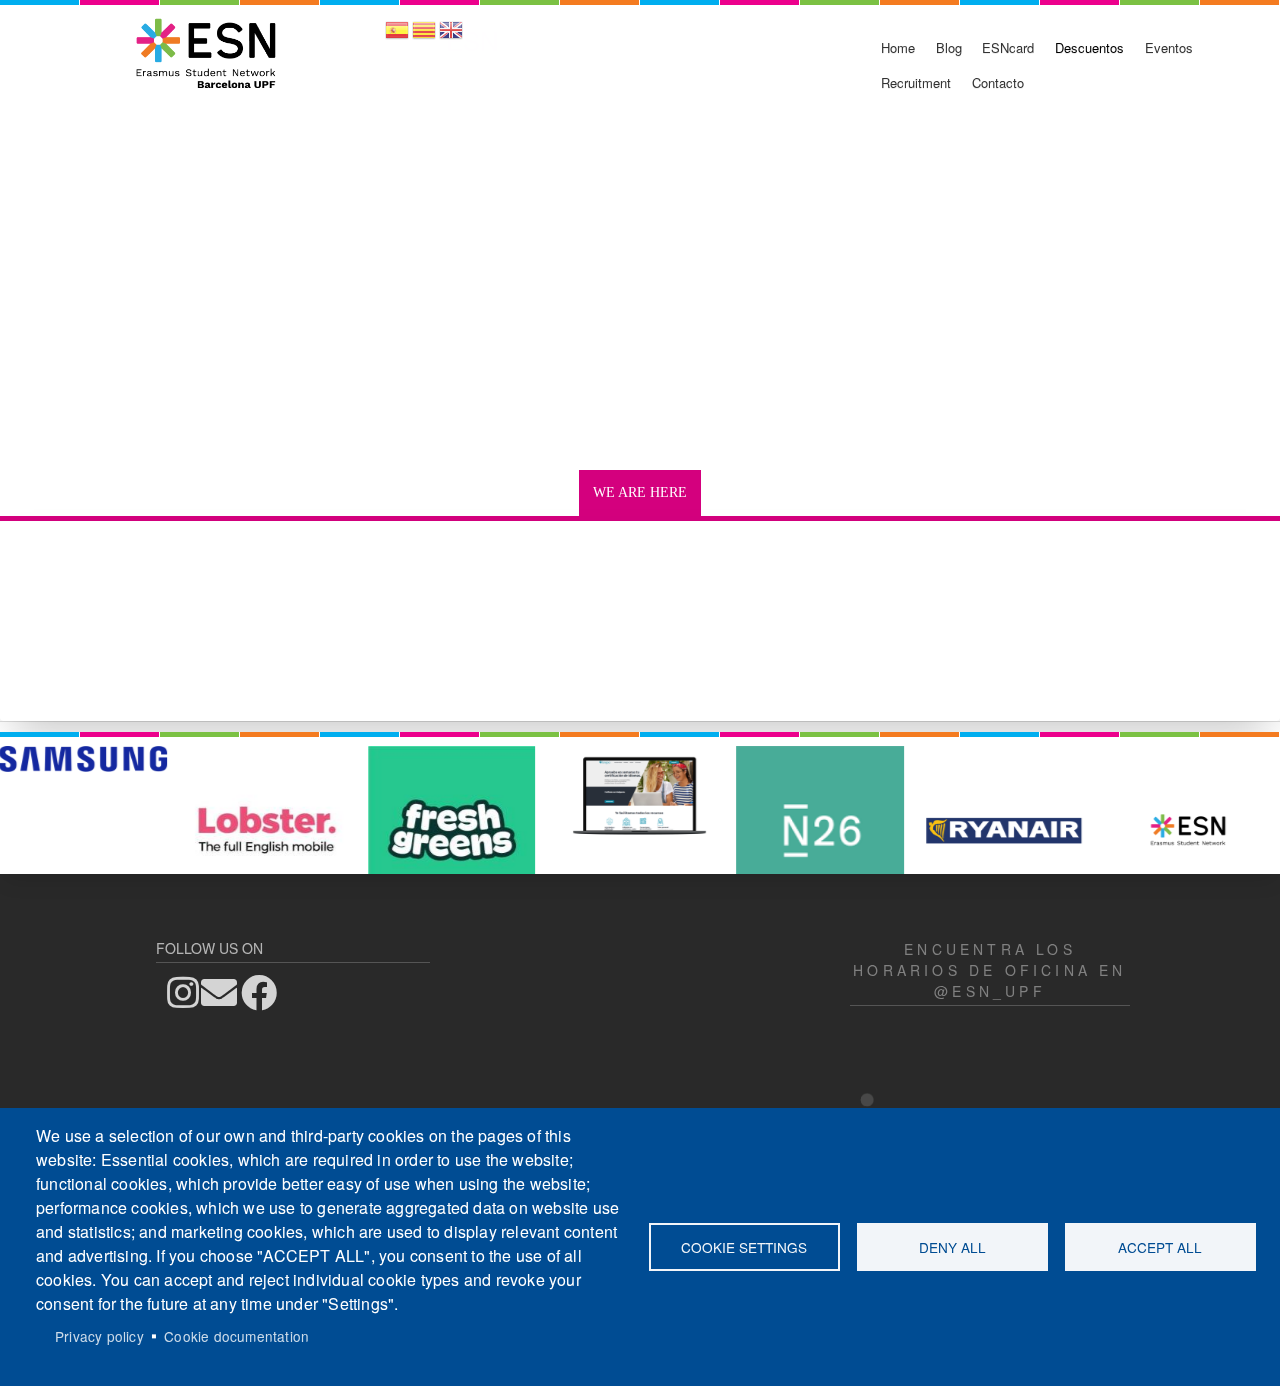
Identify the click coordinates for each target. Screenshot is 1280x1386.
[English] (451, 36)
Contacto (998, 82)
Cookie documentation (236, 1336)
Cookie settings (744, 1247)
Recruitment (916, 82)
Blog (949, 47)
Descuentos (1089, 47)
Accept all (1160, 1247)
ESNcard (1008, 47)
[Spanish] (397, 36)
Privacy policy (99, 1336)
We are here (640, 492)
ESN (472, 40)
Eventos (1169, 47)
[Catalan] (424, 36)
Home (898, 47)
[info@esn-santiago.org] (225, 992)
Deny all (952, 1247)
